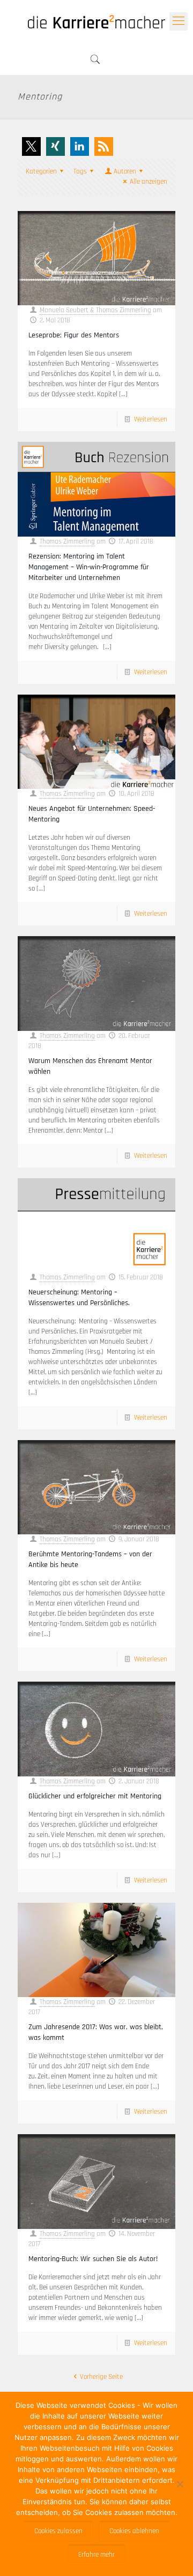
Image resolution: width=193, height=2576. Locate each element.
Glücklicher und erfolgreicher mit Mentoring (96, 1796)
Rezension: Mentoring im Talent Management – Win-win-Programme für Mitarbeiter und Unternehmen (89, 567)
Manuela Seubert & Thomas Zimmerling (95, 310)
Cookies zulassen (58, 2531)
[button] (31, 146)
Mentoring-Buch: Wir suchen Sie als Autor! (93, 2259)
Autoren (125, 171)
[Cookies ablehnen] (180, 2484)
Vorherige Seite (101, 2377)
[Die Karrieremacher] (96, 21)
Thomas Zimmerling (67, 541)
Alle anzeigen (149, 182)
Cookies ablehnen (134, 2531)
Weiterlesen (151, 419)
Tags (80, 171)
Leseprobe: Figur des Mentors (74, 335)
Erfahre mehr (96, 2555)
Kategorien (41, 171)
